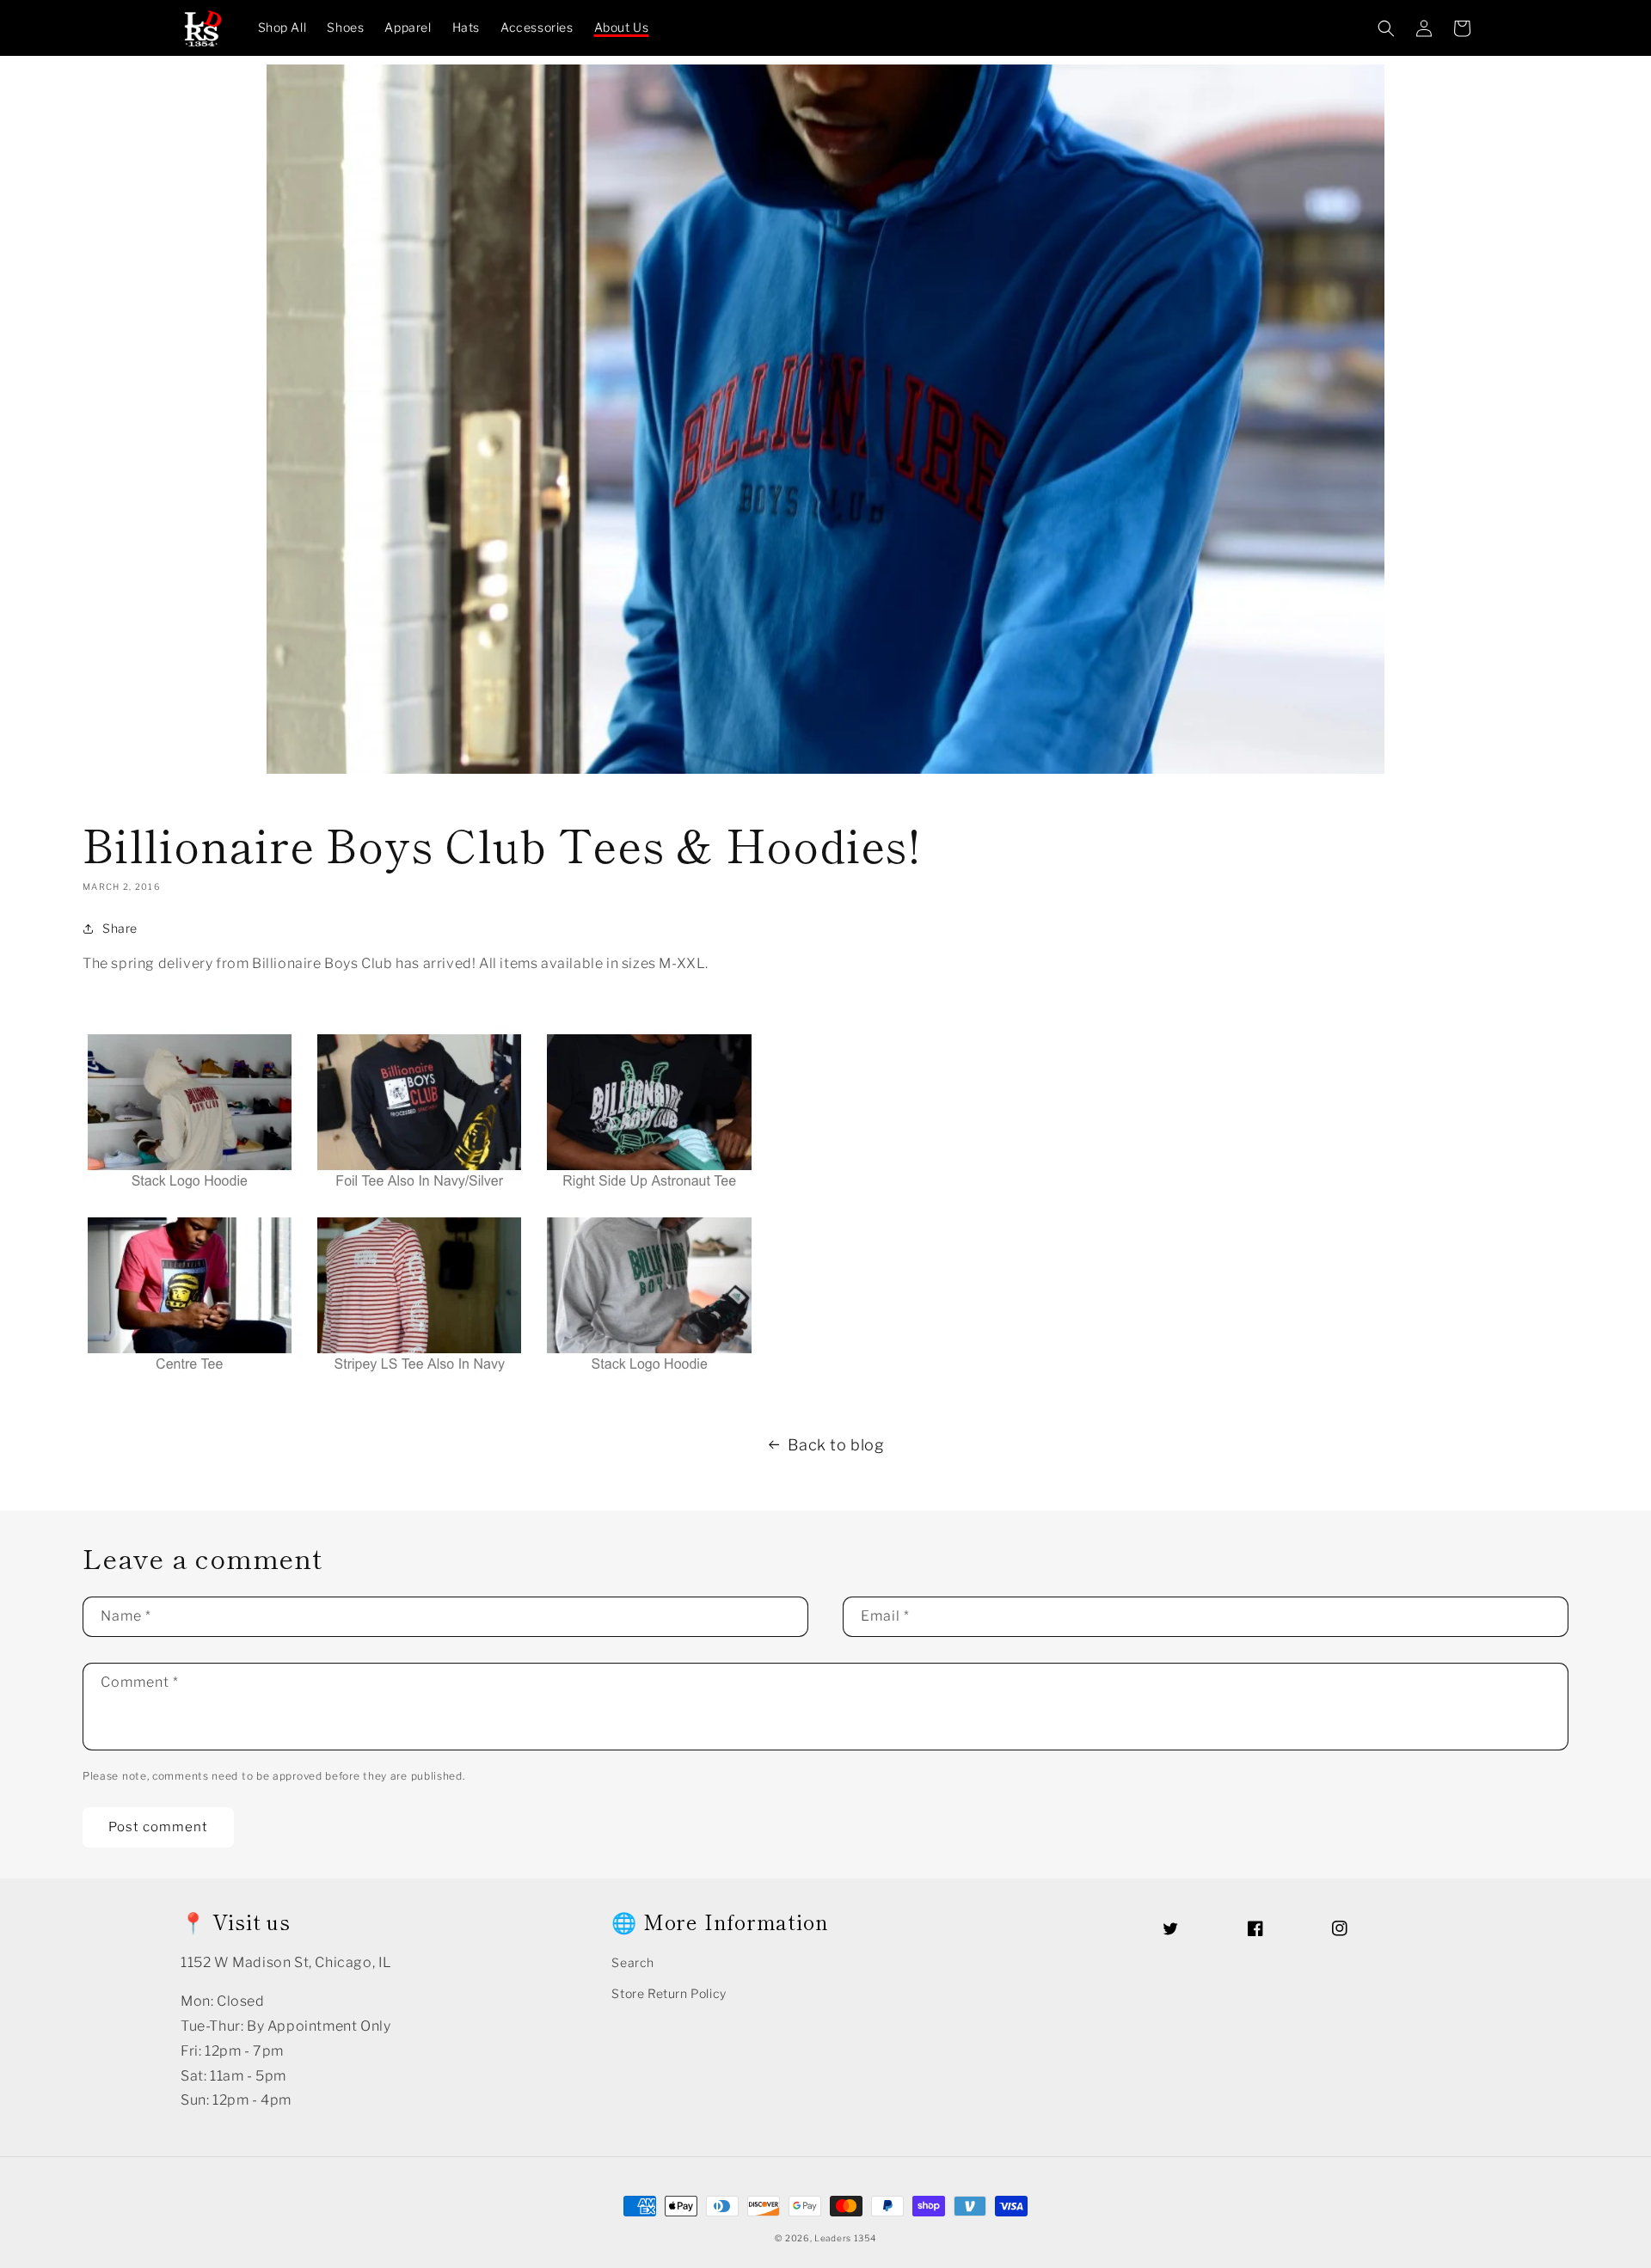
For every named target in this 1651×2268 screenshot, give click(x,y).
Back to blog (836, 1445)
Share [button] (120, 928)
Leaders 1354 (845, 2238)
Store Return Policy (669, 1993)
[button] (1386, 28)
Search (633, 1962)
